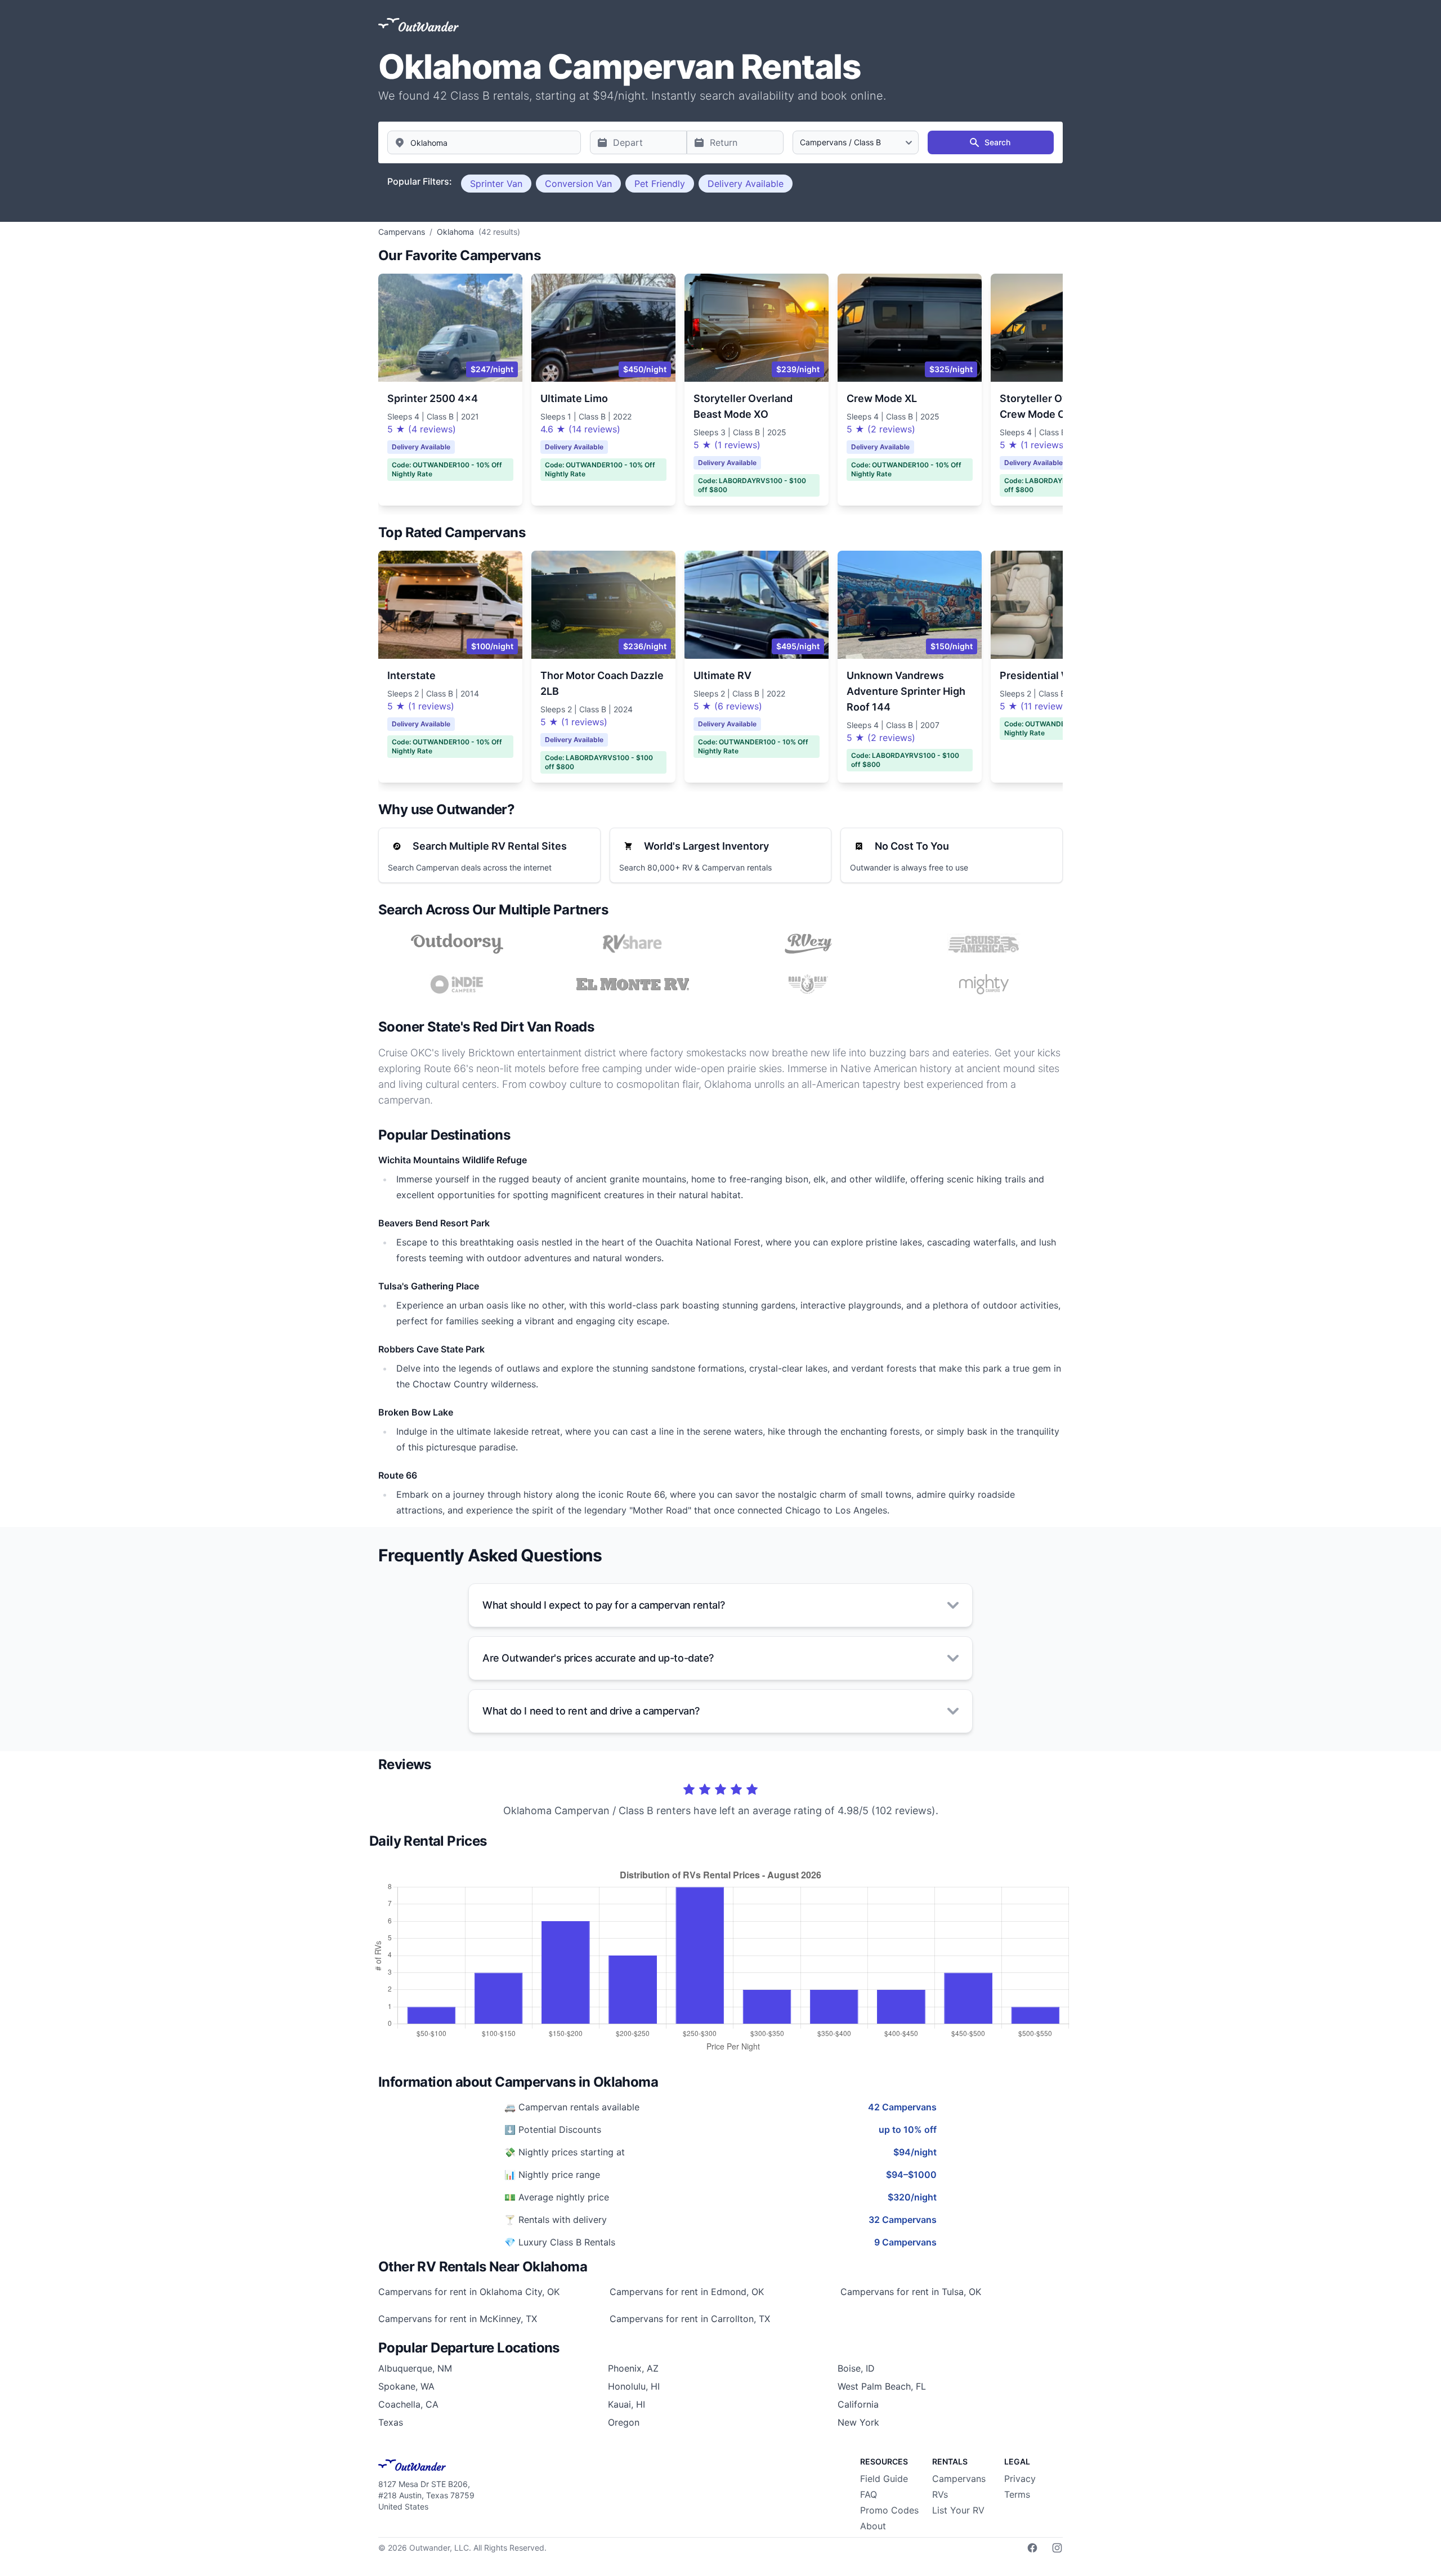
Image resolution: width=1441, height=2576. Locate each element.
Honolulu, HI (634, 2386)
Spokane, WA (406, 2386)
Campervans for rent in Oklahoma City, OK (469, 2292)
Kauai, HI (626, 2404)
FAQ (869, 2494)
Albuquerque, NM (415, 2368)
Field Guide (884, 2479)
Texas (391, 2422)
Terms (1017, 2494)
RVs (940, 2494)
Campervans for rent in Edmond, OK (687, 2292)
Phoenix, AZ (633, 2368)
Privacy (1020, 2479)
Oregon (624, 2422)
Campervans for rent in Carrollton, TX (690, 2319)
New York (858, 2422)
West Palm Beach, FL (882, 2386)
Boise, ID (856, 2368)
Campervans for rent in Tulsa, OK (911, 2292)
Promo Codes (889, 2510)
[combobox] (484, 142)
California (858, 2404)
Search (997, 142)
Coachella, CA (408, 2404)
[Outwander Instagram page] (1057, 2548)
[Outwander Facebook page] (1032, 2548)
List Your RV (958, 2510)
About (873, 2526)
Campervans (959, 2479)
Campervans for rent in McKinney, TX (458, 2319)
